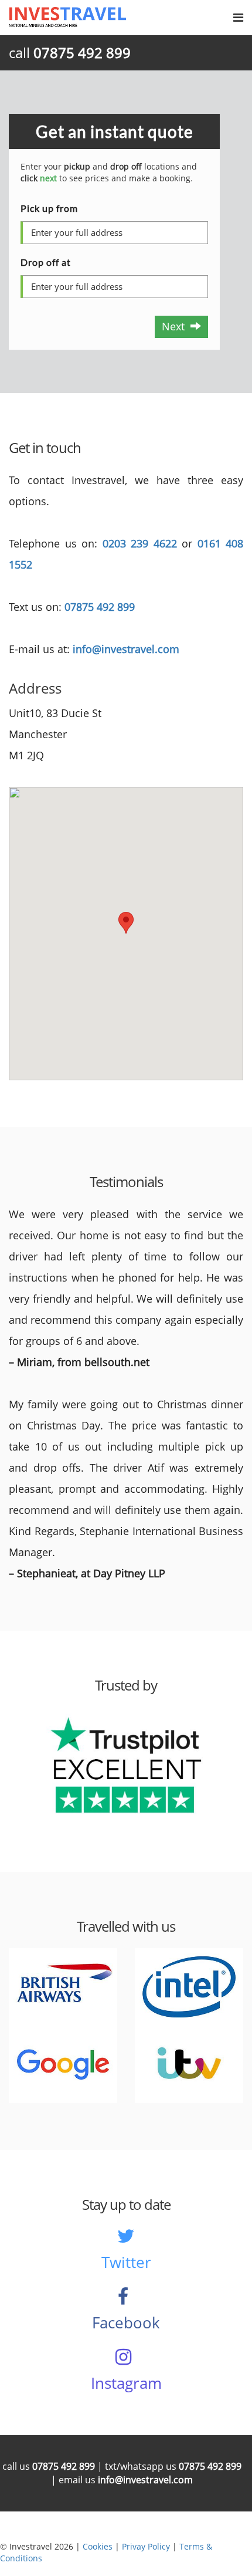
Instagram (126, 2383)
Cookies (98, 2546)
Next (176, 326)
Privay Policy (146, 2546)
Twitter (126, 2262)
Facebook (126, 2323)
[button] (126, 923)
